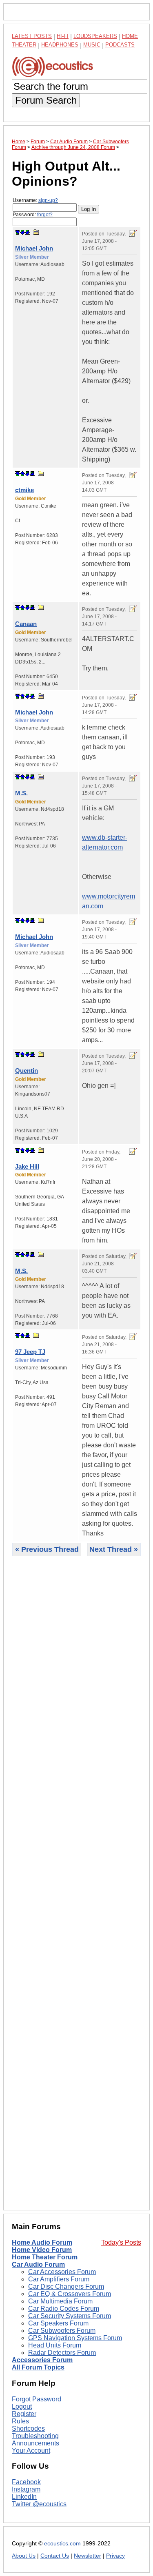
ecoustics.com (62, 2544)
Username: (35, 200)
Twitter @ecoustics (39, 2504)
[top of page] (18, 232)
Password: (33, 215)
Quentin (27, 1071)
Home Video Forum (42, 2250)
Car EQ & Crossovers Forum (70, 2294)
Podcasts (120, 45)
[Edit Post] (133, 233)
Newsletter (88, 2556)
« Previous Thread (47, 1549)
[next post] (22, 232)
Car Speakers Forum (58, 2323)
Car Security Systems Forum (70, 2316)
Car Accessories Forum (62, 2272)
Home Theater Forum (45, 2257)
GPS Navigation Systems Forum (75, 2338)
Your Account (31, 2451)
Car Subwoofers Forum (62, 2331)
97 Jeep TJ (30, 1352)
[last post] (27, 232)
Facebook (26, 2482)
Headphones (60, 45)
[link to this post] (36, 232)
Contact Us (55, 2556)
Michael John (34, 248)
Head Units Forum (55, 2345)
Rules (20, 2421)
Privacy (115, 2556)
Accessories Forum (42, 2360)
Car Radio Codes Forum (64, 2309)
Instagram (26, 2489)
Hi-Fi (63, 36)
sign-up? (48, 200)
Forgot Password (37, 2399)
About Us (24, 2556)
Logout (22, 2406)
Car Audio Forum (38, 2264)
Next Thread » (114, 1549)
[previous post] (22, 474)
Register (24, 2414)
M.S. (21, 793)
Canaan (26, 624)
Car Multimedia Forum (60, 2301)
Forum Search (46, 100)
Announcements (35, 2443)
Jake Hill (27, 1166)
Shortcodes (28, 2428)
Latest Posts (32, 36)
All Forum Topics (38, 2367)
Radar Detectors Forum (62, 2353)
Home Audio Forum (42, 2242)
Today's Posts (121, 2242)
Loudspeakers (95, 36)
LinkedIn (24, 2497)
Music (92, 45)
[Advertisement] (76, 1889)
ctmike (24, 490)
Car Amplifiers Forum (59, 2279)
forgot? (45, 215)
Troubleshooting (35, 2436)
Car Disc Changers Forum (66, 2286)
